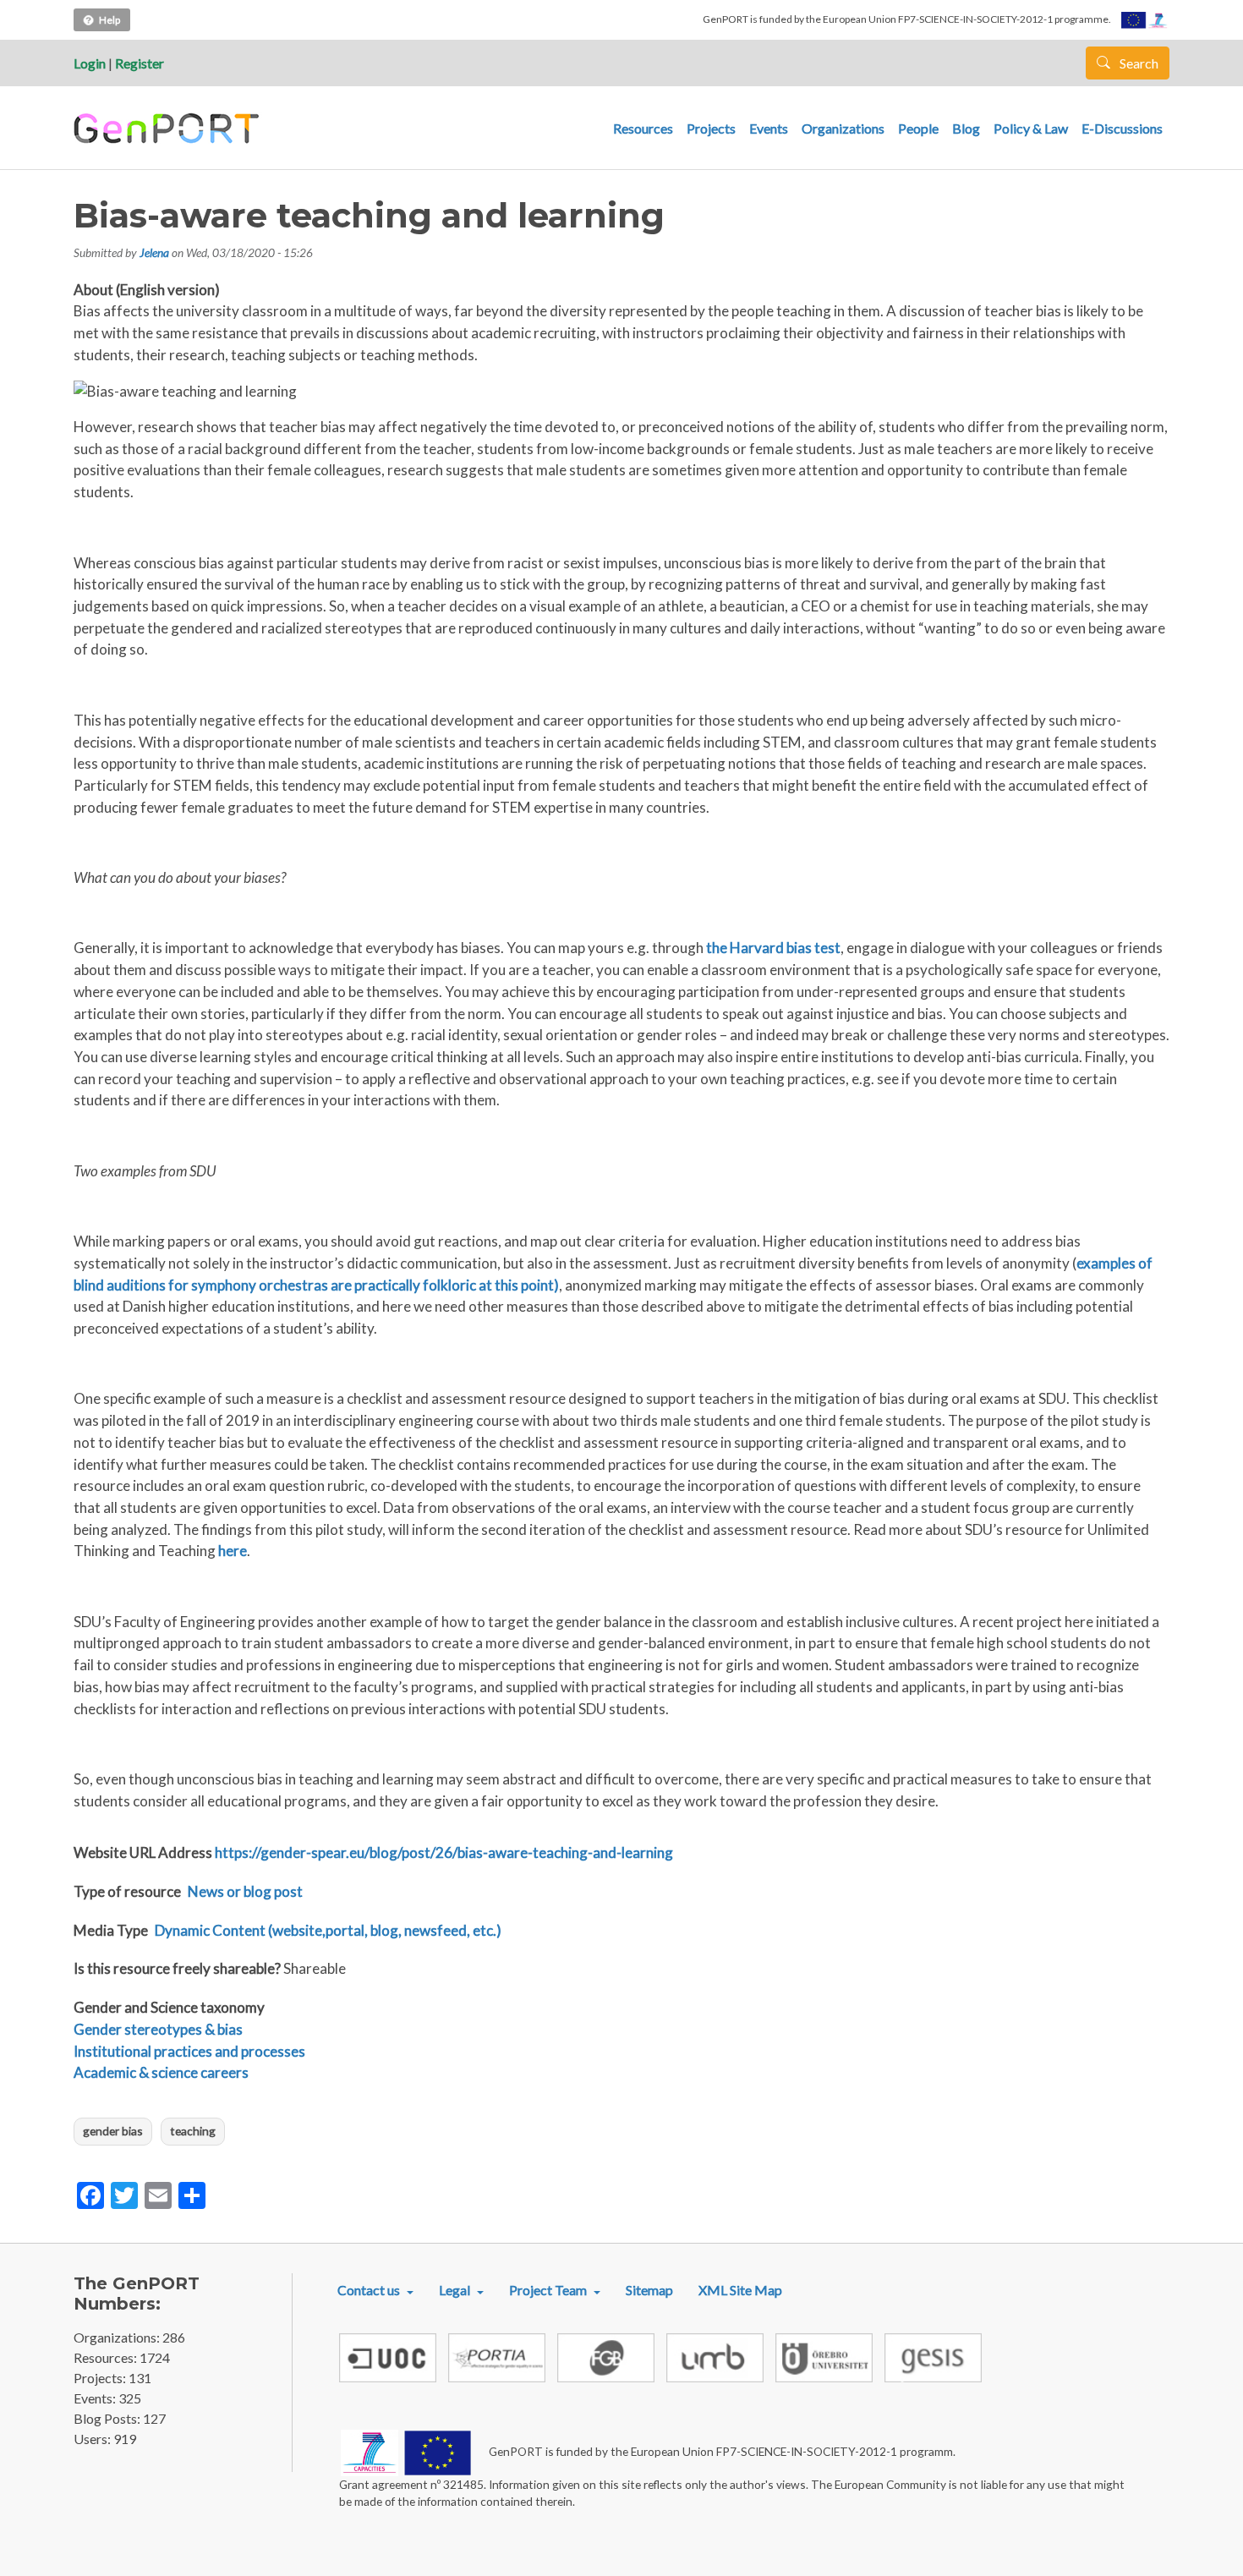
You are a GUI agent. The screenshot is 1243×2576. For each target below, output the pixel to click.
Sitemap (649, 2290)
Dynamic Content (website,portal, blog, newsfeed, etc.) (328, 1930)
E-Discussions (1122, 128)
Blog (966, 128)
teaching (193, 2131)
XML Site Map (740, 2290)
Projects (711, 128)
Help (110, 20)
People (918, 128)
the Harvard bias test (773, 948)
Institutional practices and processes (189, 2051)
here (233, 1551)
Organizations (843, 128)
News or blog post (245, 1891)
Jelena (154, 252)
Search (1138, 63)
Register (140, 63)
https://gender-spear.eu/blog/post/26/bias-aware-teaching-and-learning (444, 1853)
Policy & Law (1031, 128)
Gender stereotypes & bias (158, 2029)
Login (90, 63)
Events (769, 128)
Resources (643, 128)
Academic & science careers (161, 2072)
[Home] (169, 129)
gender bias (113, 2131)
